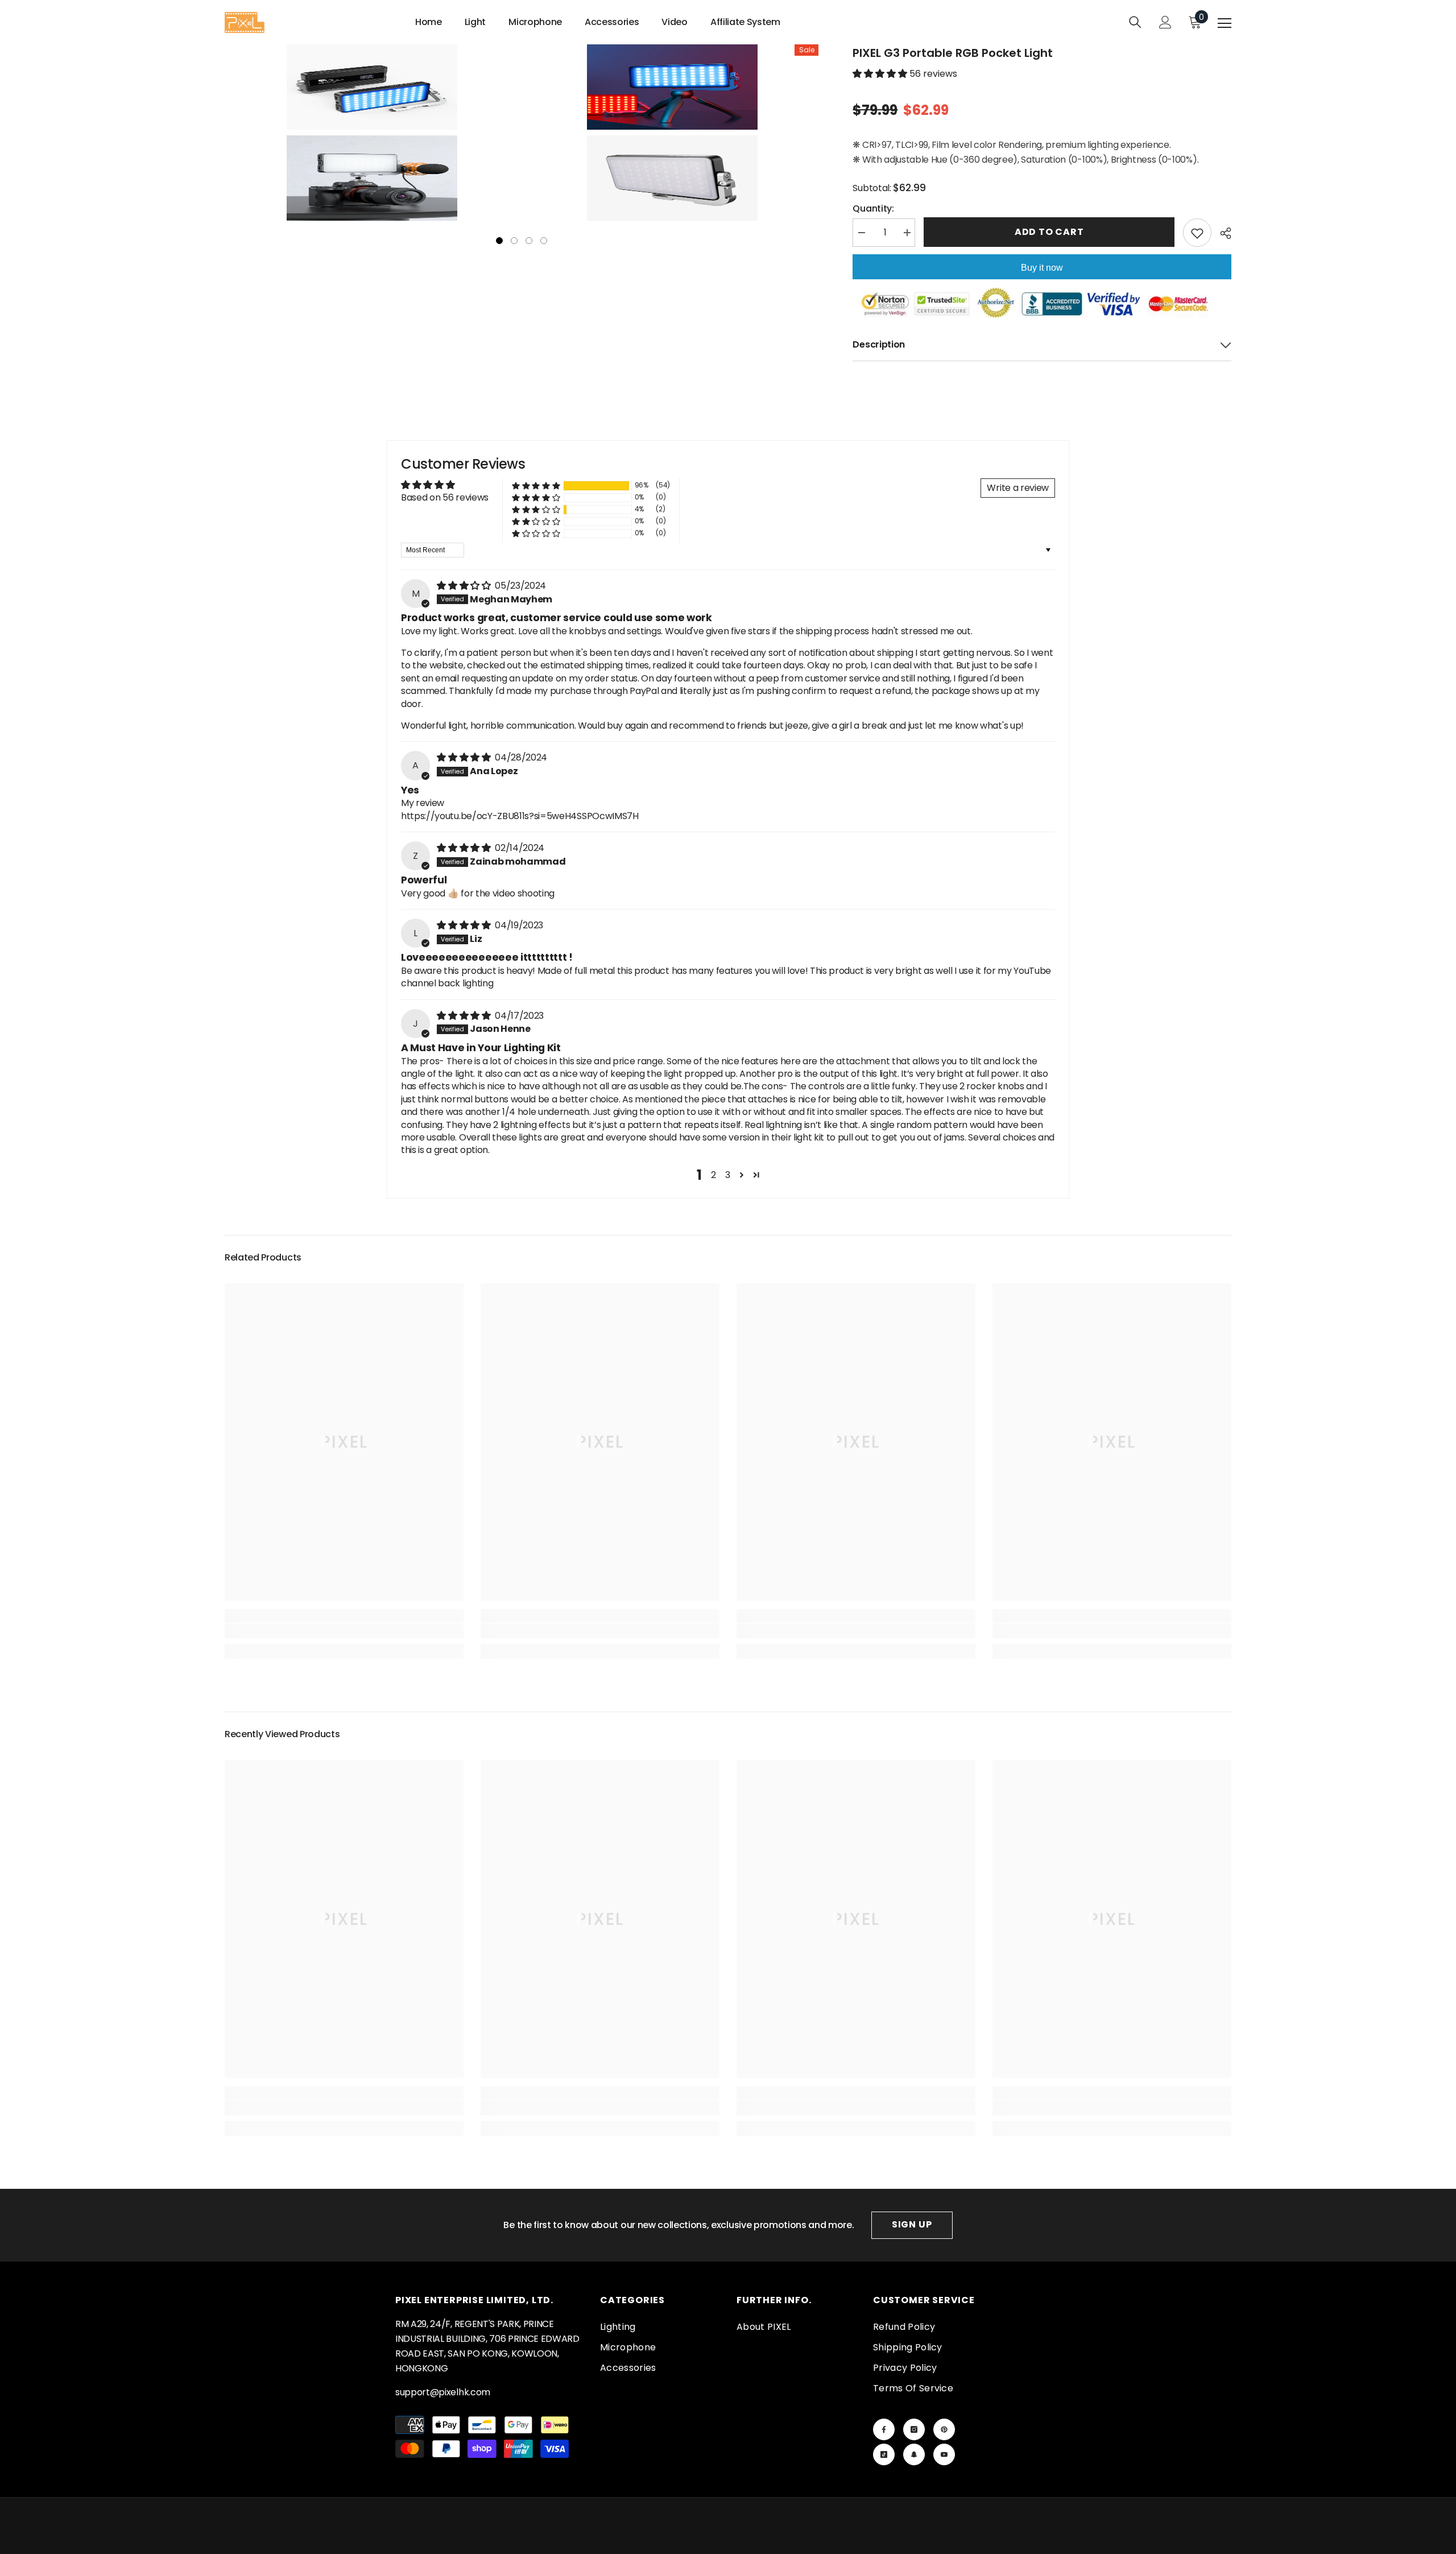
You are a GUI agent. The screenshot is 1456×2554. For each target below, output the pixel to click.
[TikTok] (884, 2454)
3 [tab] (529, 241)
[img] (465, 586)
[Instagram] (914, 2429)
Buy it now (1042, 268)
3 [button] (728, 1175)
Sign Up (912, 2224)
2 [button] (713, 1175)
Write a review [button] (1018, 488)
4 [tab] (544, 241)
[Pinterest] (944, 2429)
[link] (344, 1631)
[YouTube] (944, 2454)
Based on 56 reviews (445, 497)
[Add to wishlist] (1197, 233)
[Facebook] (884, 2429)
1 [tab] (499, 241)
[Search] (1135, 22)
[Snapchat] (914, 2454)
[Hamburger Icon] (1225, 23)
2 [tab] (514, 241)
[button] (881, 74)
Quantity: (873, 208)
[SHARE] (1221, 233)
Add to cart (1049, 232)
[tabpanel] (372, 133)
